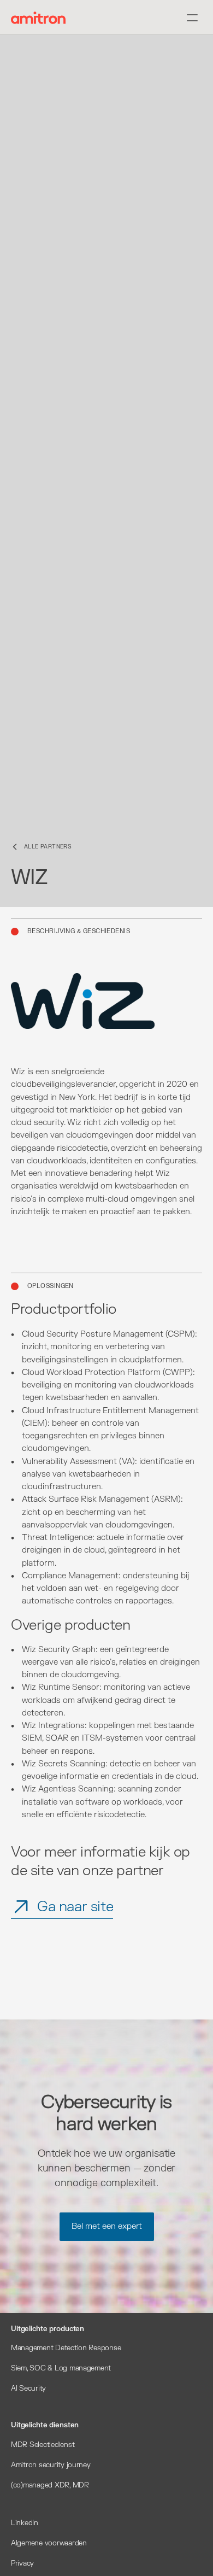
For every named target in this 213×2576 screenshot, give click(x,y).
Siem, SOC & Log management (61, 2368)
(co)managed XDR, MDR (50, 2485)
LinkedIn (25, 2523)
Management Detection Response (66, 2348)
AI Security (28, 2388)
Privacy (22, 2563)
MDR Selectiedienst (43, 2445)
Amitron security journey (51, 2465)
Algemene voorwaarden (49, 2543)
